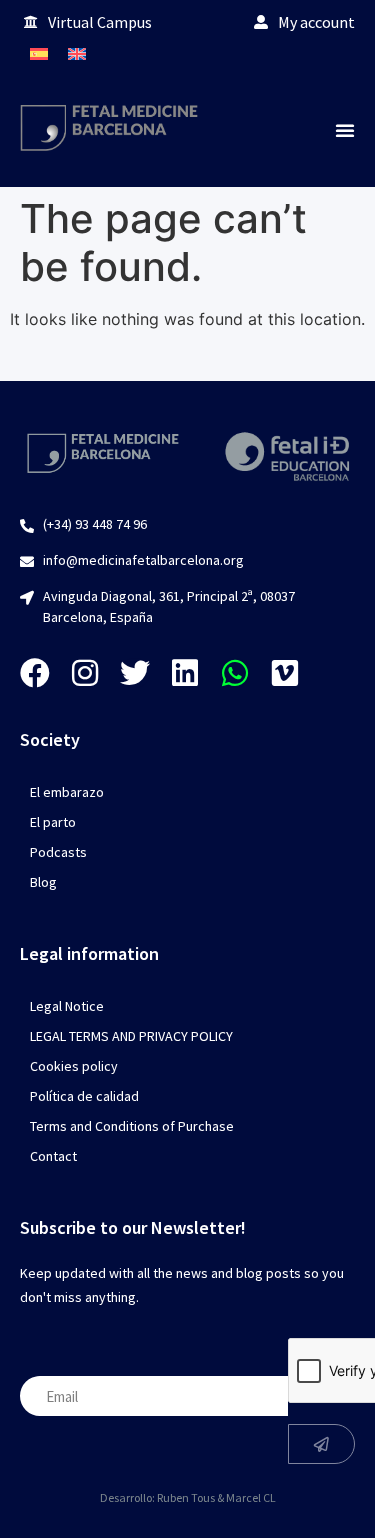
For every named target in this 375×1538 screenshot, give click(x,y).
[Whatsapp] (235, 673)
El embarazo (67, 792)
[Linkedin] (185, 673)
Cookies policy (74, 1066)
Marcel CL (251, 1497)
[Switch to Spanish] (39, 53)
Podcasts (58, 852)
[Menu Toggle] (345, 130)
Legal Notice (67, 1006)
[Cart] (335, 53)
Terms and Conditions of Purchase (132, 1126)
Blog (43, 882)
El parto (53, 822)
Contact (53, 1156)
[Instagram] (85, 673)
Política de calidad (84, 1096)
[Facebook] (35, 673)
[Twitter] (135, 673)
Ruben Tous (186, 1497)
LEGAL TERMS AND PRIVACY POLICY (131, 1036)
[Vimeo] (285, 673)
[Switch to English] (77, 53)
